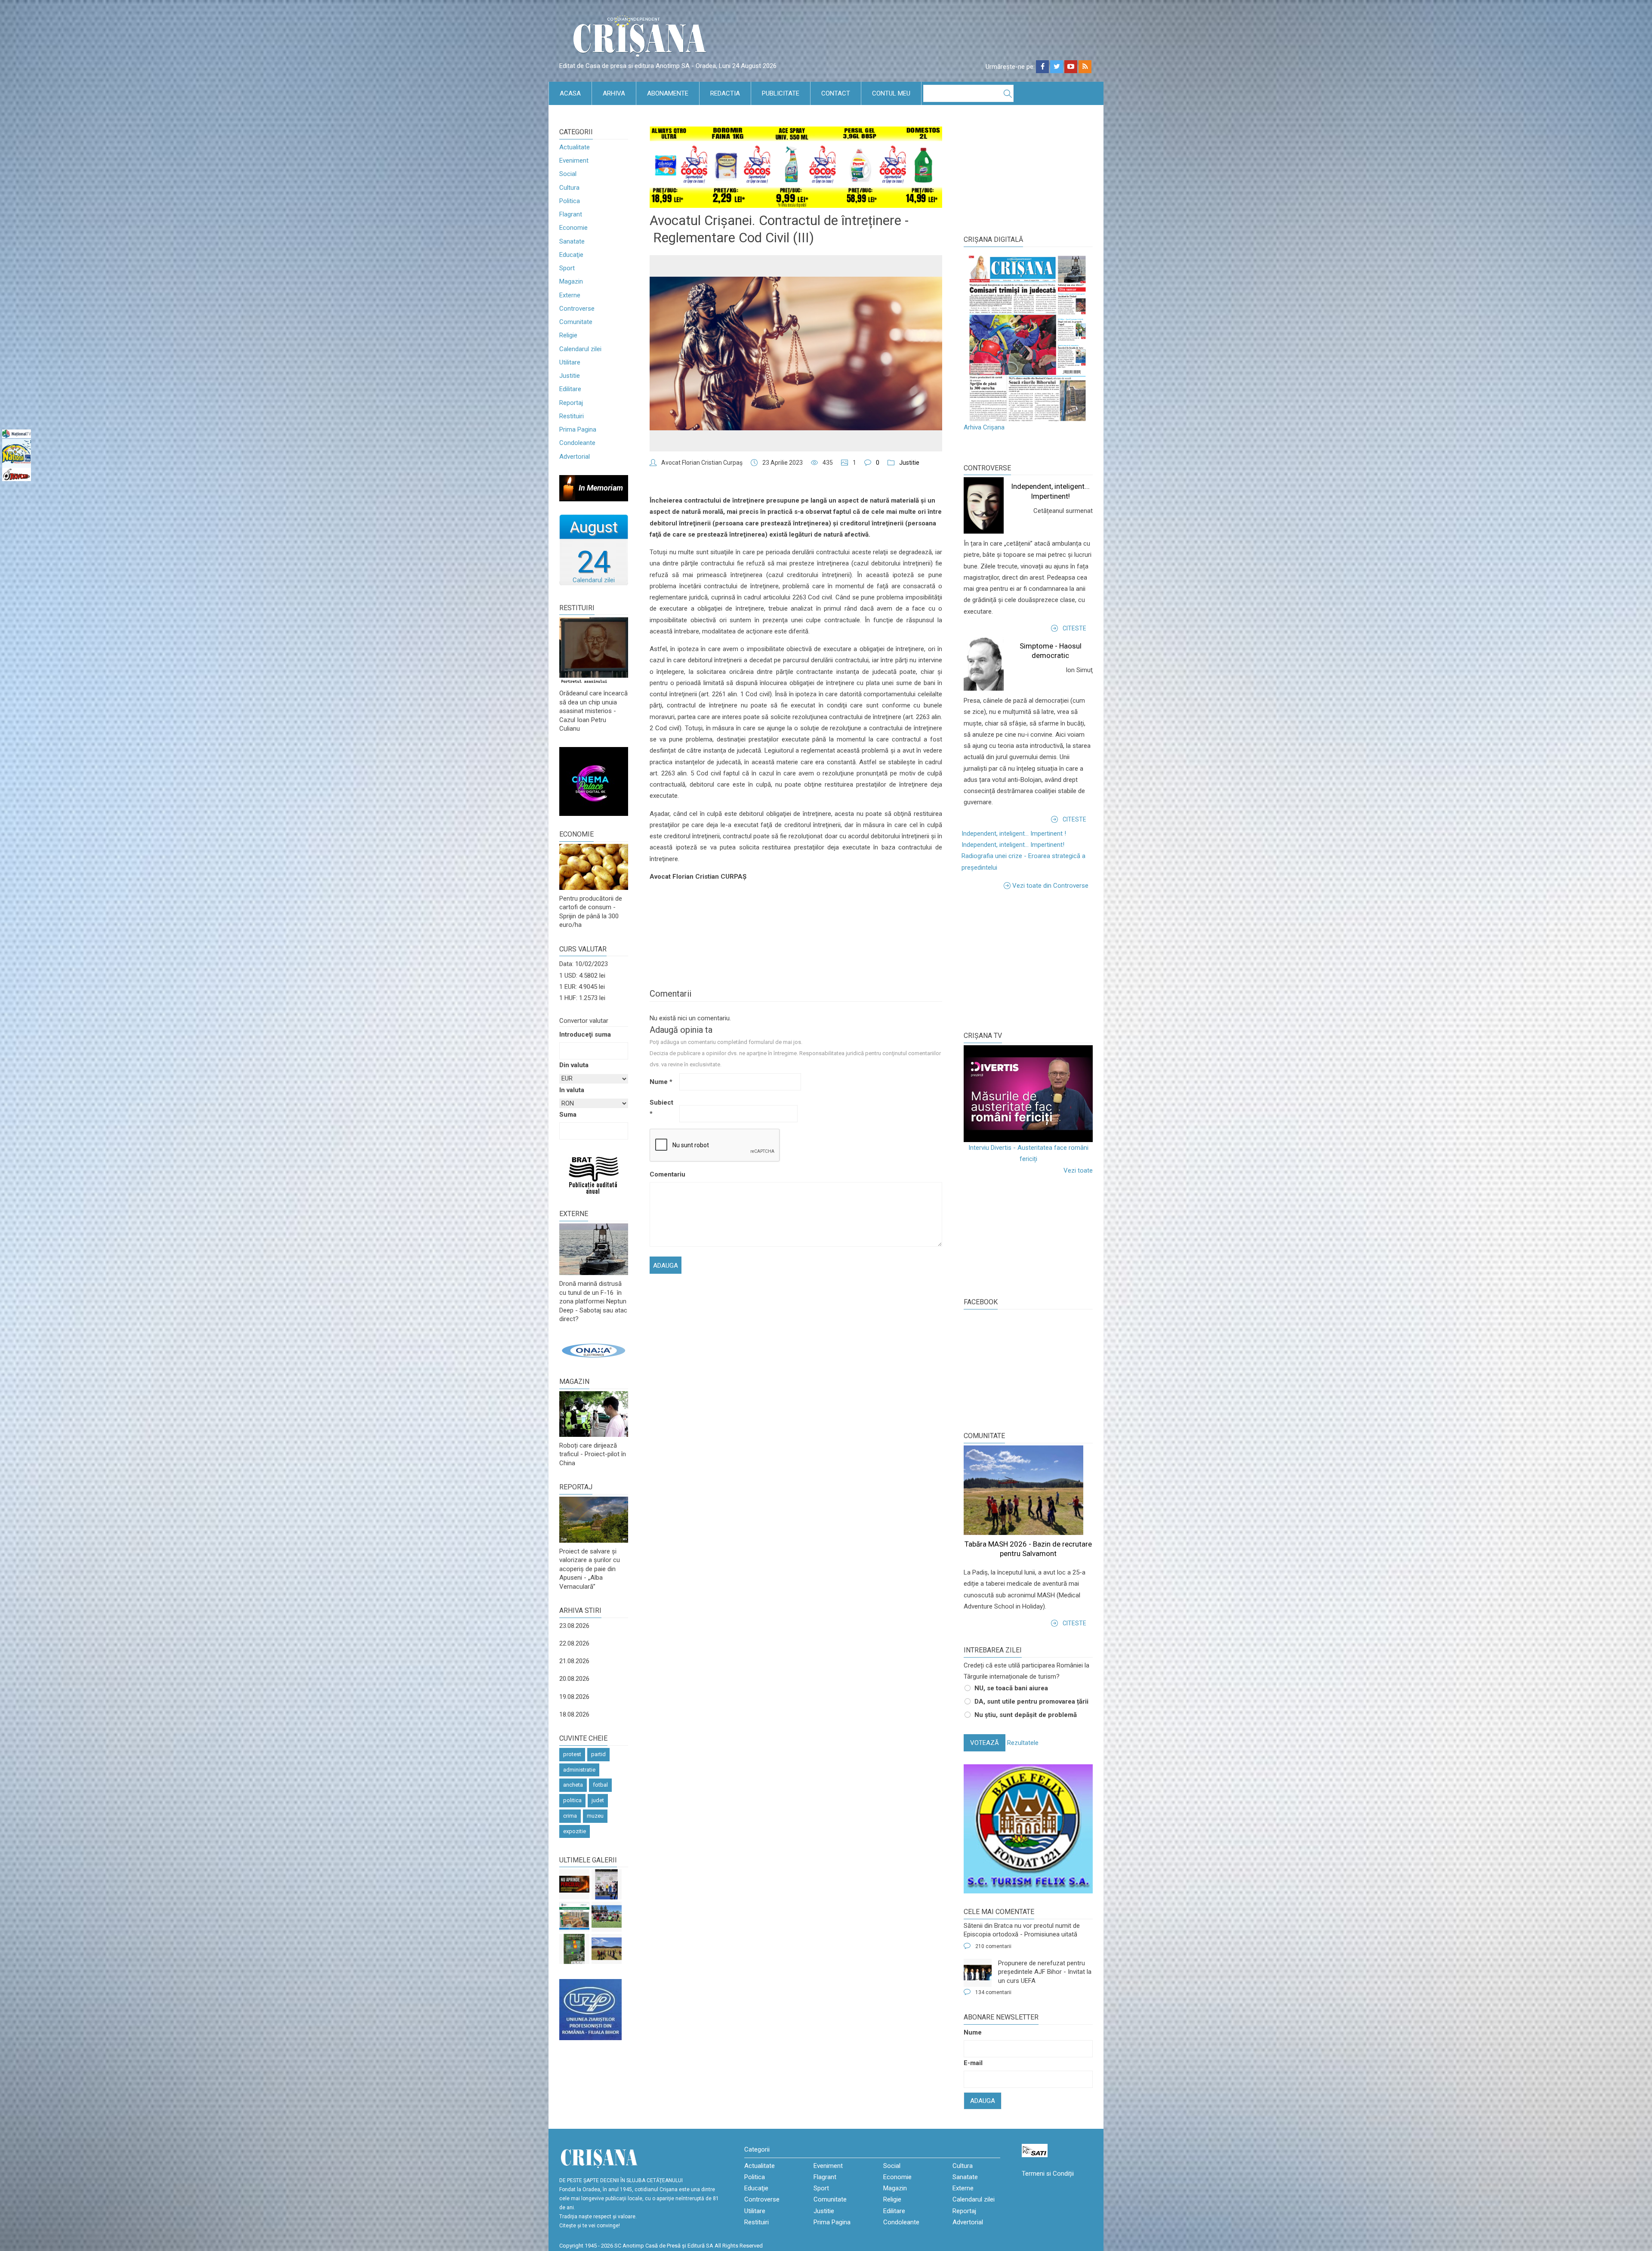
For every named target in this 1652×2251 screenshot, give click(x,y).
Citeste (1074, 628)
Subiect (661, 1108)
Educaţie (571, 255)
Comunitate (576, 322)
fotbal (600, 1785)
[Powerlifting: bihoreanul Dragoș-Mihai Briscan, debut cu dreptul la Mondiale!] (607, 1884)
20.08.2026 (574, 1679)
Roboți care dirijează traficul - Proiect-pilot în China (593, 1454)
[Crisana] (641, 39)
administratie (579, 1770)
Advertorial (575, 457)
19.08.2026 (574, 1697)
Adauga (983, 2101)
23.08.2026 (574, 1626)
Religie (568, 335)
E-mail (973, 2063)
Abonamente (668, 93)
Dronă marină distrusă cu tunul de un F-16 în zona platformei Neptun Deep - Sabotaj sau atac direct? (593, 1301)
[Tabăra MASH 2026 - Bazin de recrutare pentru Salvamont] (607, 1949)
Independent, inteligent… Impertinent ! (1014, 834)
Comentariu (664, 1174)
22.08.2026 (574, 1643)
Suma (568, 1115)
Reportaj (571, 403)
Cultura (569, 188)
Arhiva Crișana (984, 427)
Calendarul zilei (580, 349)
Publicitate (781, 93)
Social (568, 174)
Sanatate (572, 241)
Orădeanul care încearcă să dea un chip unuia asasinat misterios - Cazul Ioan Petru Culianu (593, 711)
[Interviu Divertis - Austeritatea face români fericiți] (1028, 1094)
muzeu (595, 1816)
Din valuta (574, 1065)
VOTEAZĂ (985, 1743)
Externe (570, 295)
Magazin (571, 281)
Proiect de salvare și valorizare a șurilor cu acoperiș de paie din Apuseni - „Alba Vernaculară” (590, 1569)
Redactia (725, 93)
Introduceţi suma (585, 1034)
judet (598, 1800)
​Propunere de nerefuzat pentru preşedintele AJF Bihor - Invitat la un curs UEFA (1045, 1972)
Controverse (577, 309)
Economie (573, 228)
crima (570, 1816)
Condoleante (577, 443)
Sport (567, 268)
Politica (570, 201)
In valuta (572, 1090)
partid (598, 1754)
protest (572, 1754)
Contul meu (891, 93)
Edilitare (570, 389)
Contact (836, 93)
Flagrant (571, 214)
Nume (661, 1082)
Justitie (570, 376)
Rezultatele (1023, 1743)
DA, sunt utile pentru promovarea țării (1031, 1701)
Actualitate (575, 147)
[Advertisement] (1028, 960)
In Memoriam (601, 488)
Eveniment (574, 161)
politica (572, 1800)
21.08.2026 (574, 1661)
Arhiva (614, 93)
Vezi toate (1078, 1170)
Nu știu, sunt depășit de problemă (1026, 1715)
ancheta (573, 1785)
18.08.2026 (574, 1714)
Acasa (570, 93)
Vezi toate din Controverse (1050, 886)
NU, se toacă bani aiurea (1011, 1688)
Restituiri (572, 416)
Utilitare (570, 362)
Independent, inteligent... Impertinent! (1013, 845)
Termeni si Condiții (1048, 2174)
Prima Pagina (578, 429)
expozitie (575, 1831)
